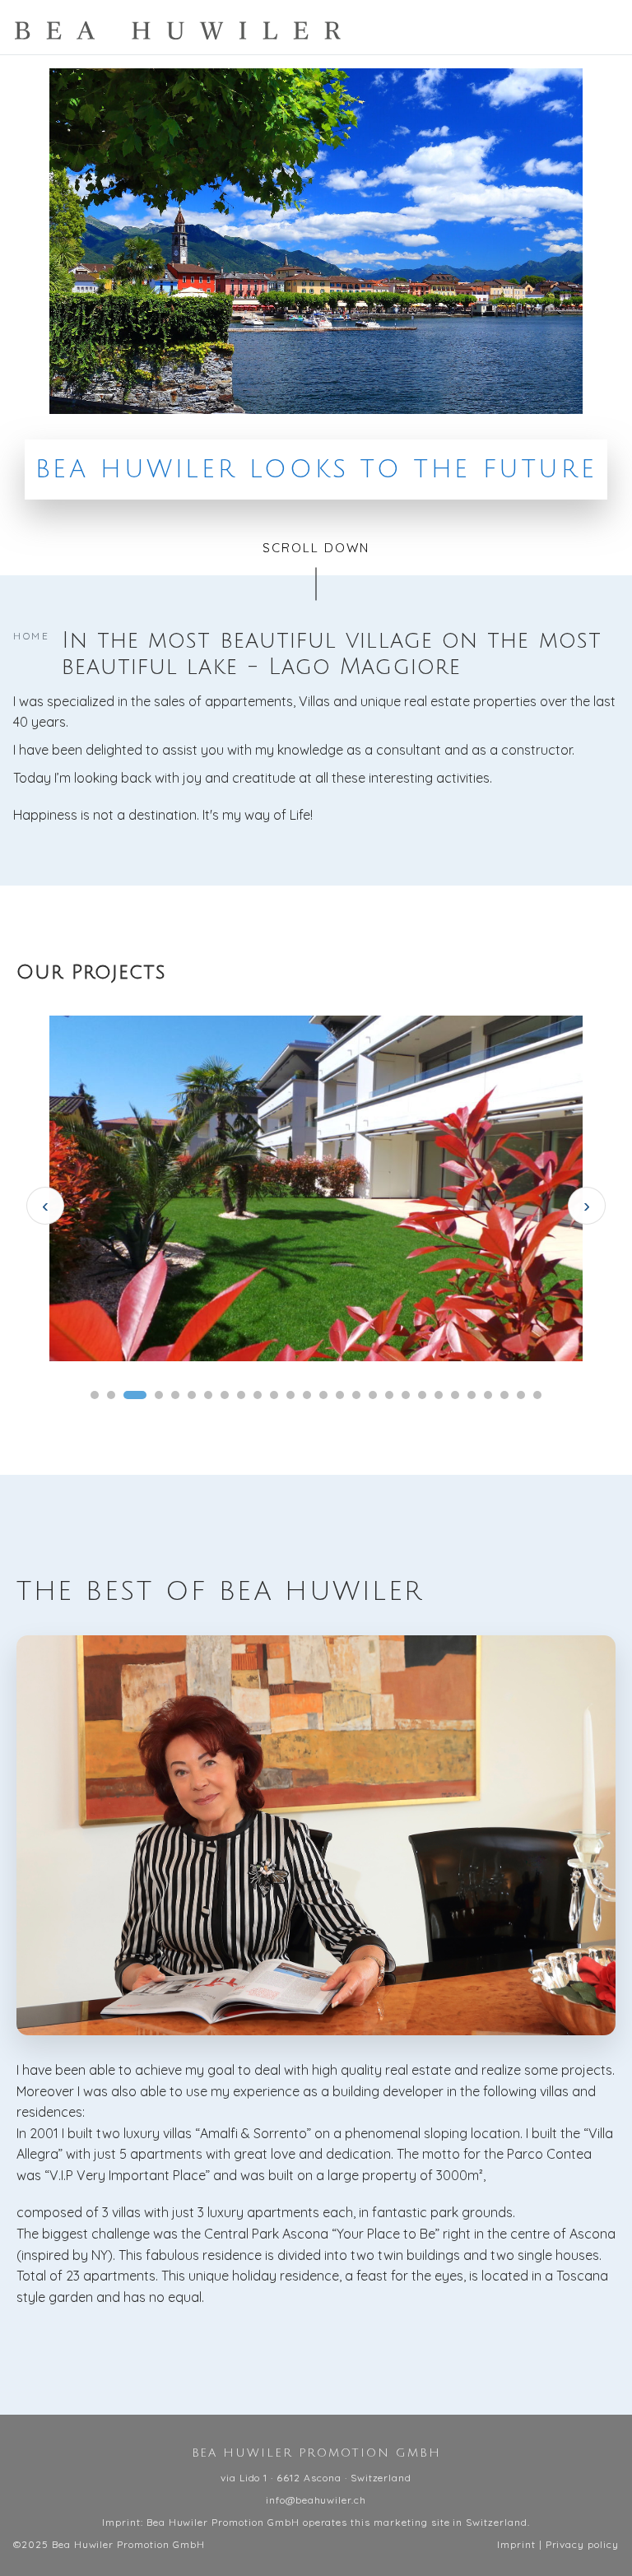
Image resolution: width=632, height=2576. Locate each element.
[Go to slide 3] (135, 1395)
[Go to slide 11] (274, 1395)
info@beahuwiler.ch (316, 2500)
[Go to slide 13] (307, 1395)
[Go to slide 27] (537, 1395)
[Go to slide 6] (192, 1395)
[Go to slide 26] (521, 1395)
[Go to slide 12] (290, 1395)
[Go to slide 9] (241, 1395)
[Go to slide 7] (208, 1395)
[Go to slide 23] (472, 1395)
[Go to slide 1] (95, 1395)
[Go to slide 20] (422, 1395)
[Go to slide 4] (159, 1395)
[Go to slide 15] (340, 1395)
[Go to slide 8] (225, 1395)
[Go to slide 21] (439, 1395)
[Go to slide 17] (373, 1395)
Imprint (516, 2544)
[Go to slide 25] (504, 1395)
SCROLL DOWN (316, 548)
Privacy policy (582, 2544)
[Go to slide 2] (111, 1395)
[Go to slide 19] (406, 1395)
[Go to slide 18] (389, 1395)
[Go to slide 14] (323, 1395)
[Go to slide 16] (356, 1395)
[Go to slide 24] (488, 1395)
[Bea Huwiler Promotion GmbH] (178, 30)
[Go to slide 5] (175, 1395)
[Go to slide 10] (258, 1395)
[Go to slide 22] (455, 1395)
